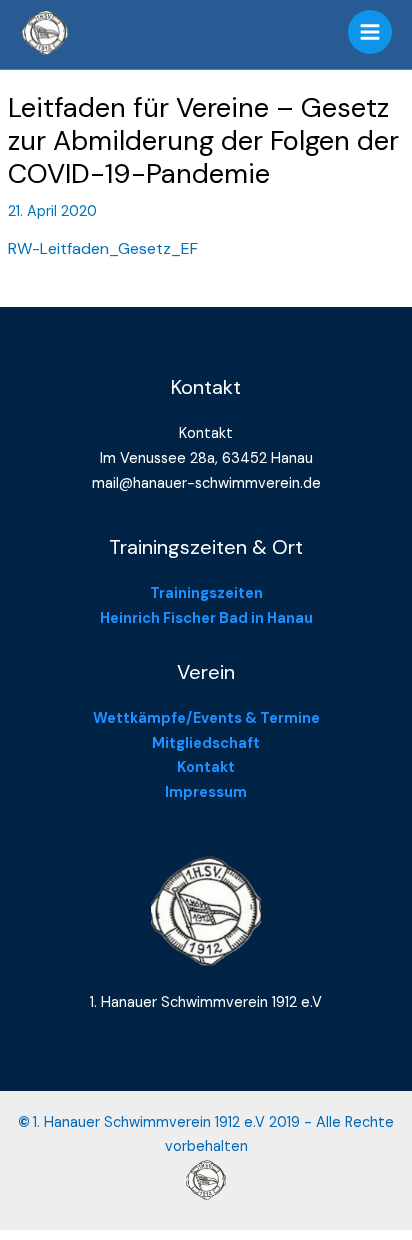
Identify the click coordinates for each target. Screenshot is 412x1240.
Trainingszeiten (206, 593)
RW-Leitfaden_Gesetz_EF (103, 248)
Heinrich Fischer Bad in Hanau (206, 618)
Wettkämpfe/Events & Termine (206, 718)
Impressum (206, 792)
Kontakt (206, 767)
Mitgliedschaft (206, 743)
